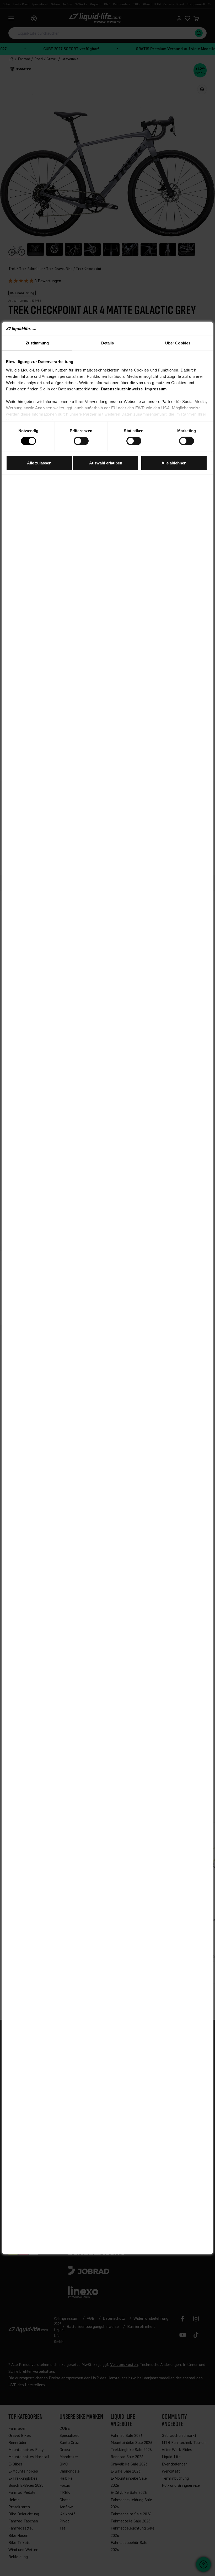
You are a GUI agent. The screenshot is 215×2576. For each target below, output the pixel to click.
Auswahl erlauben (106, 463)
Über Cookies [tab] (178, 343)
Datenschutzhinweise (122, 389)
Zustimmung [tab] (37, 343)
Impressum (156, 389)
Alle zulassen (39, 463)
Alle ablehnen (174, 463)
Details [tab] (108, 343)
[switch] (81, 441)
